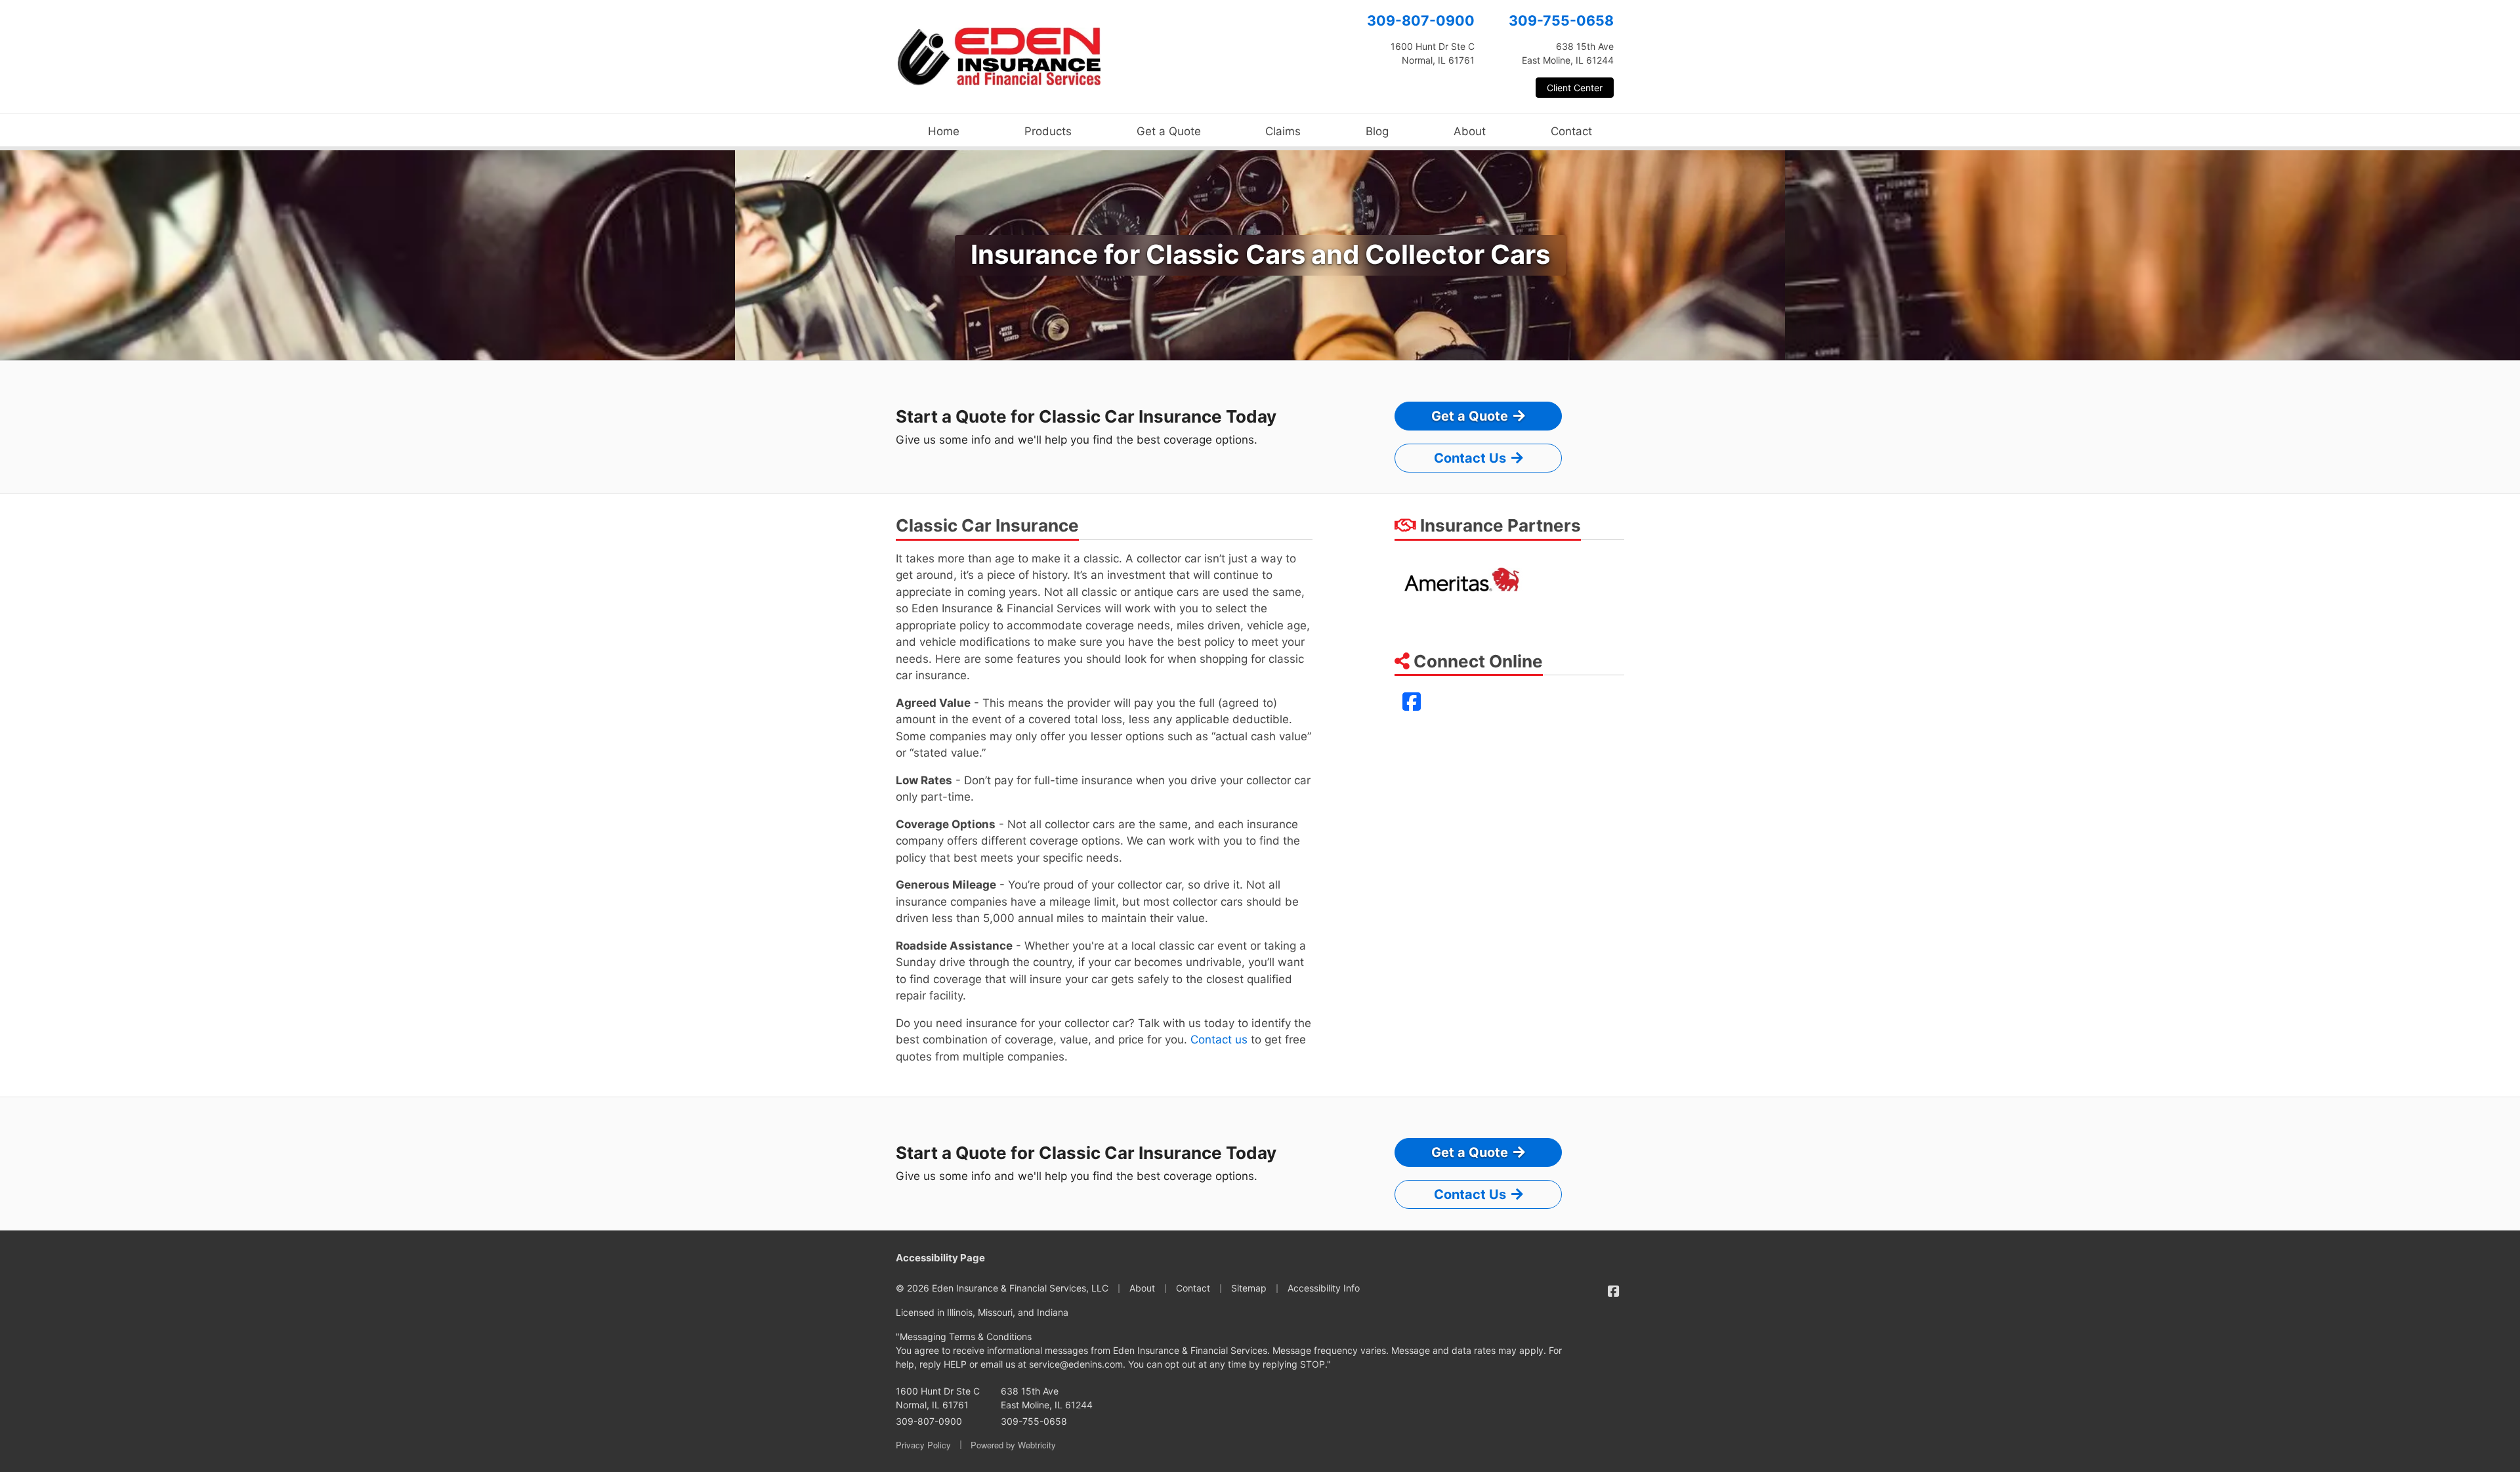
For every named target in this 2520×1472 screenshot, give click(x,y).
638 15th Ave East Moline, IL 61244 (1047, 1398)
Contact (1571, 131)
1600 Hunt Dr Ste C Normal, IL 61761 (938, 1398)
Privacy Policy (923, 1445)
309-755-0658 (1561, 20)
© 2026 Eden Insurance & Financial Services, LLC (1002, 1288)
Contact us (1219, 1040)
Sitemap (1249, 1288)
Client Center (1575, 88)
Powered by (1013, 1445)
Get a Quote (1169, 131)
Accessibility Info (1324, 1288)
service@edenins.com (1076, 1364)
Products (1048, 131)
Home (944, 131)
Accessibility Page (940, 1258)
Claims (1283, 131)
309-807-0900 (1421, 20)
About (1470, 131)
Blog (1377, 131)
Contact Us (1470, 458)
